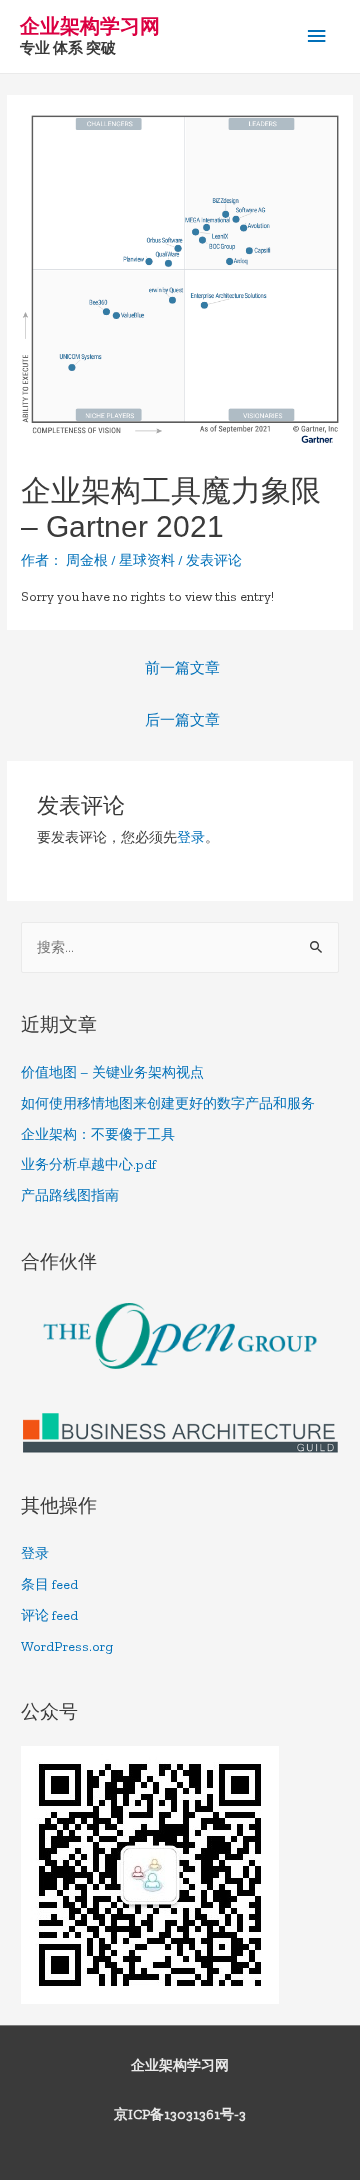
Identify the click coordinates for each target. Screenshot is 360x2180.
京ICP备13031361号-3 (180, 2114)
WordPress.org (67, 1646)
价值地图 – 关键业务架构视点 (112, 1072)
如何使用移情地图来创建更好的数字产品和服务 (168, 1103)
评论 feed (49, 1615)
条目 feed (49, 1584)
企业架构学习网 (90, 26)
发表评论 (214, 560)
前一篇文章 (182, 668)
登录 (191, 837)
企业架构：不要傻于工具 (98, 1134)
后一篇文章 (182, 720)
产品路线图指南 (70, 1195)
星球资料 (147, 560)
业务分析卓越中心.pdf (88, 1164)
